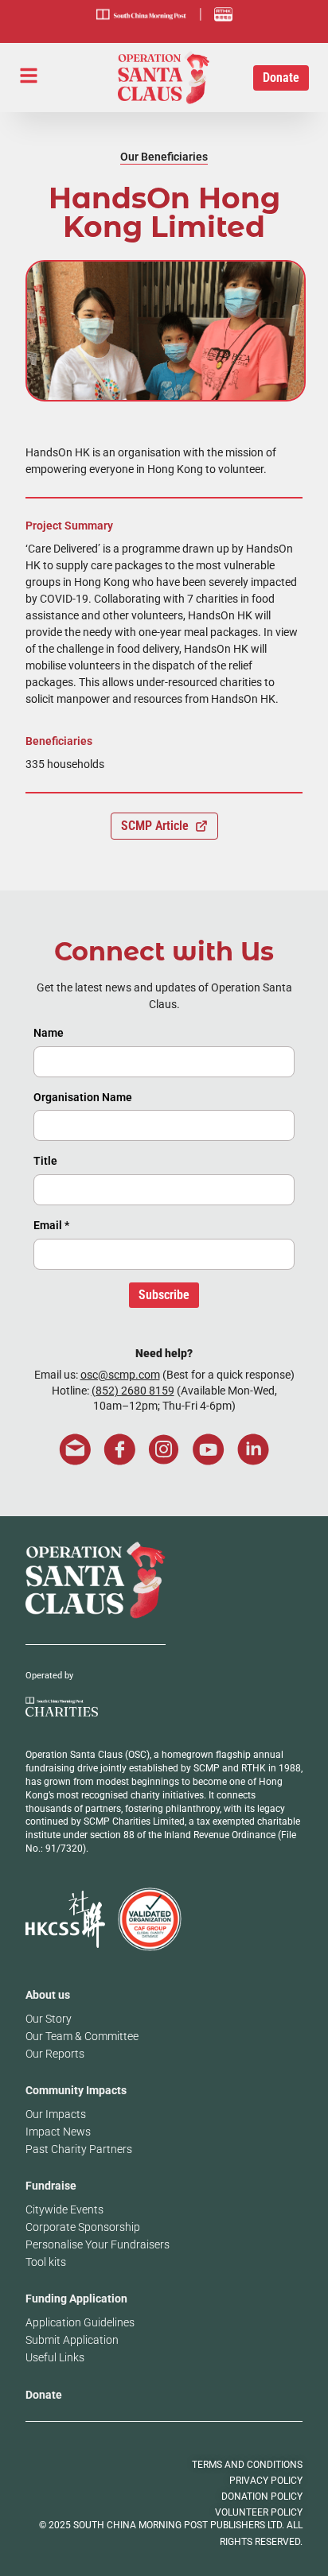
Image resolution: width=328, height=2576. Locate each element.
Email (51, 1225)
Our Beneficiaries (164, 157)
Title (45, 1161)
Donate (44, 2395)
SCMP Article (155, 826)
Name (49, 1033)
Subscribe (164, 1295)
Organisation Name (83, 1097)
